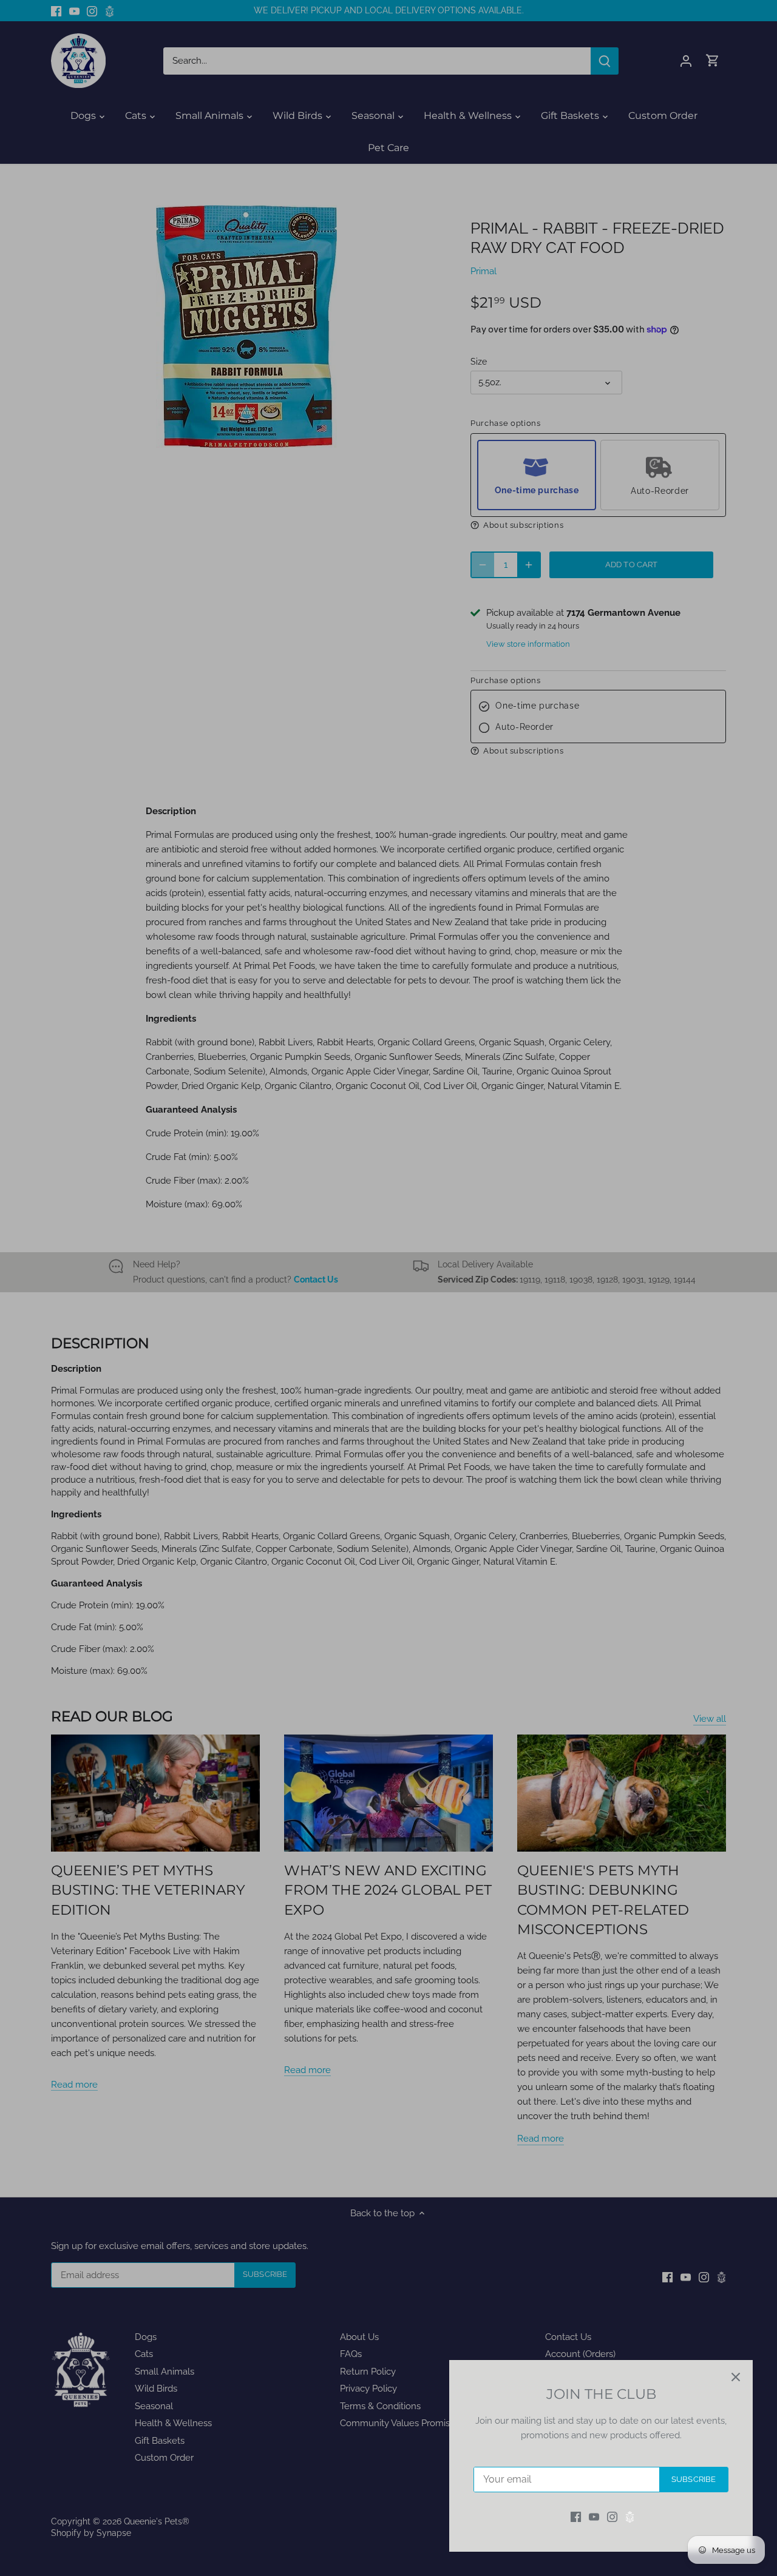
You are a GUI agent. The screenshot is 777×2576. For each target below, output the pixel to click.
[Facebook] (576, 2517)
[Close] (736, 2377)
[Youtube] (594, 2517)
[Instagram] (612, 2517)
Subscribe (694, 2479)
